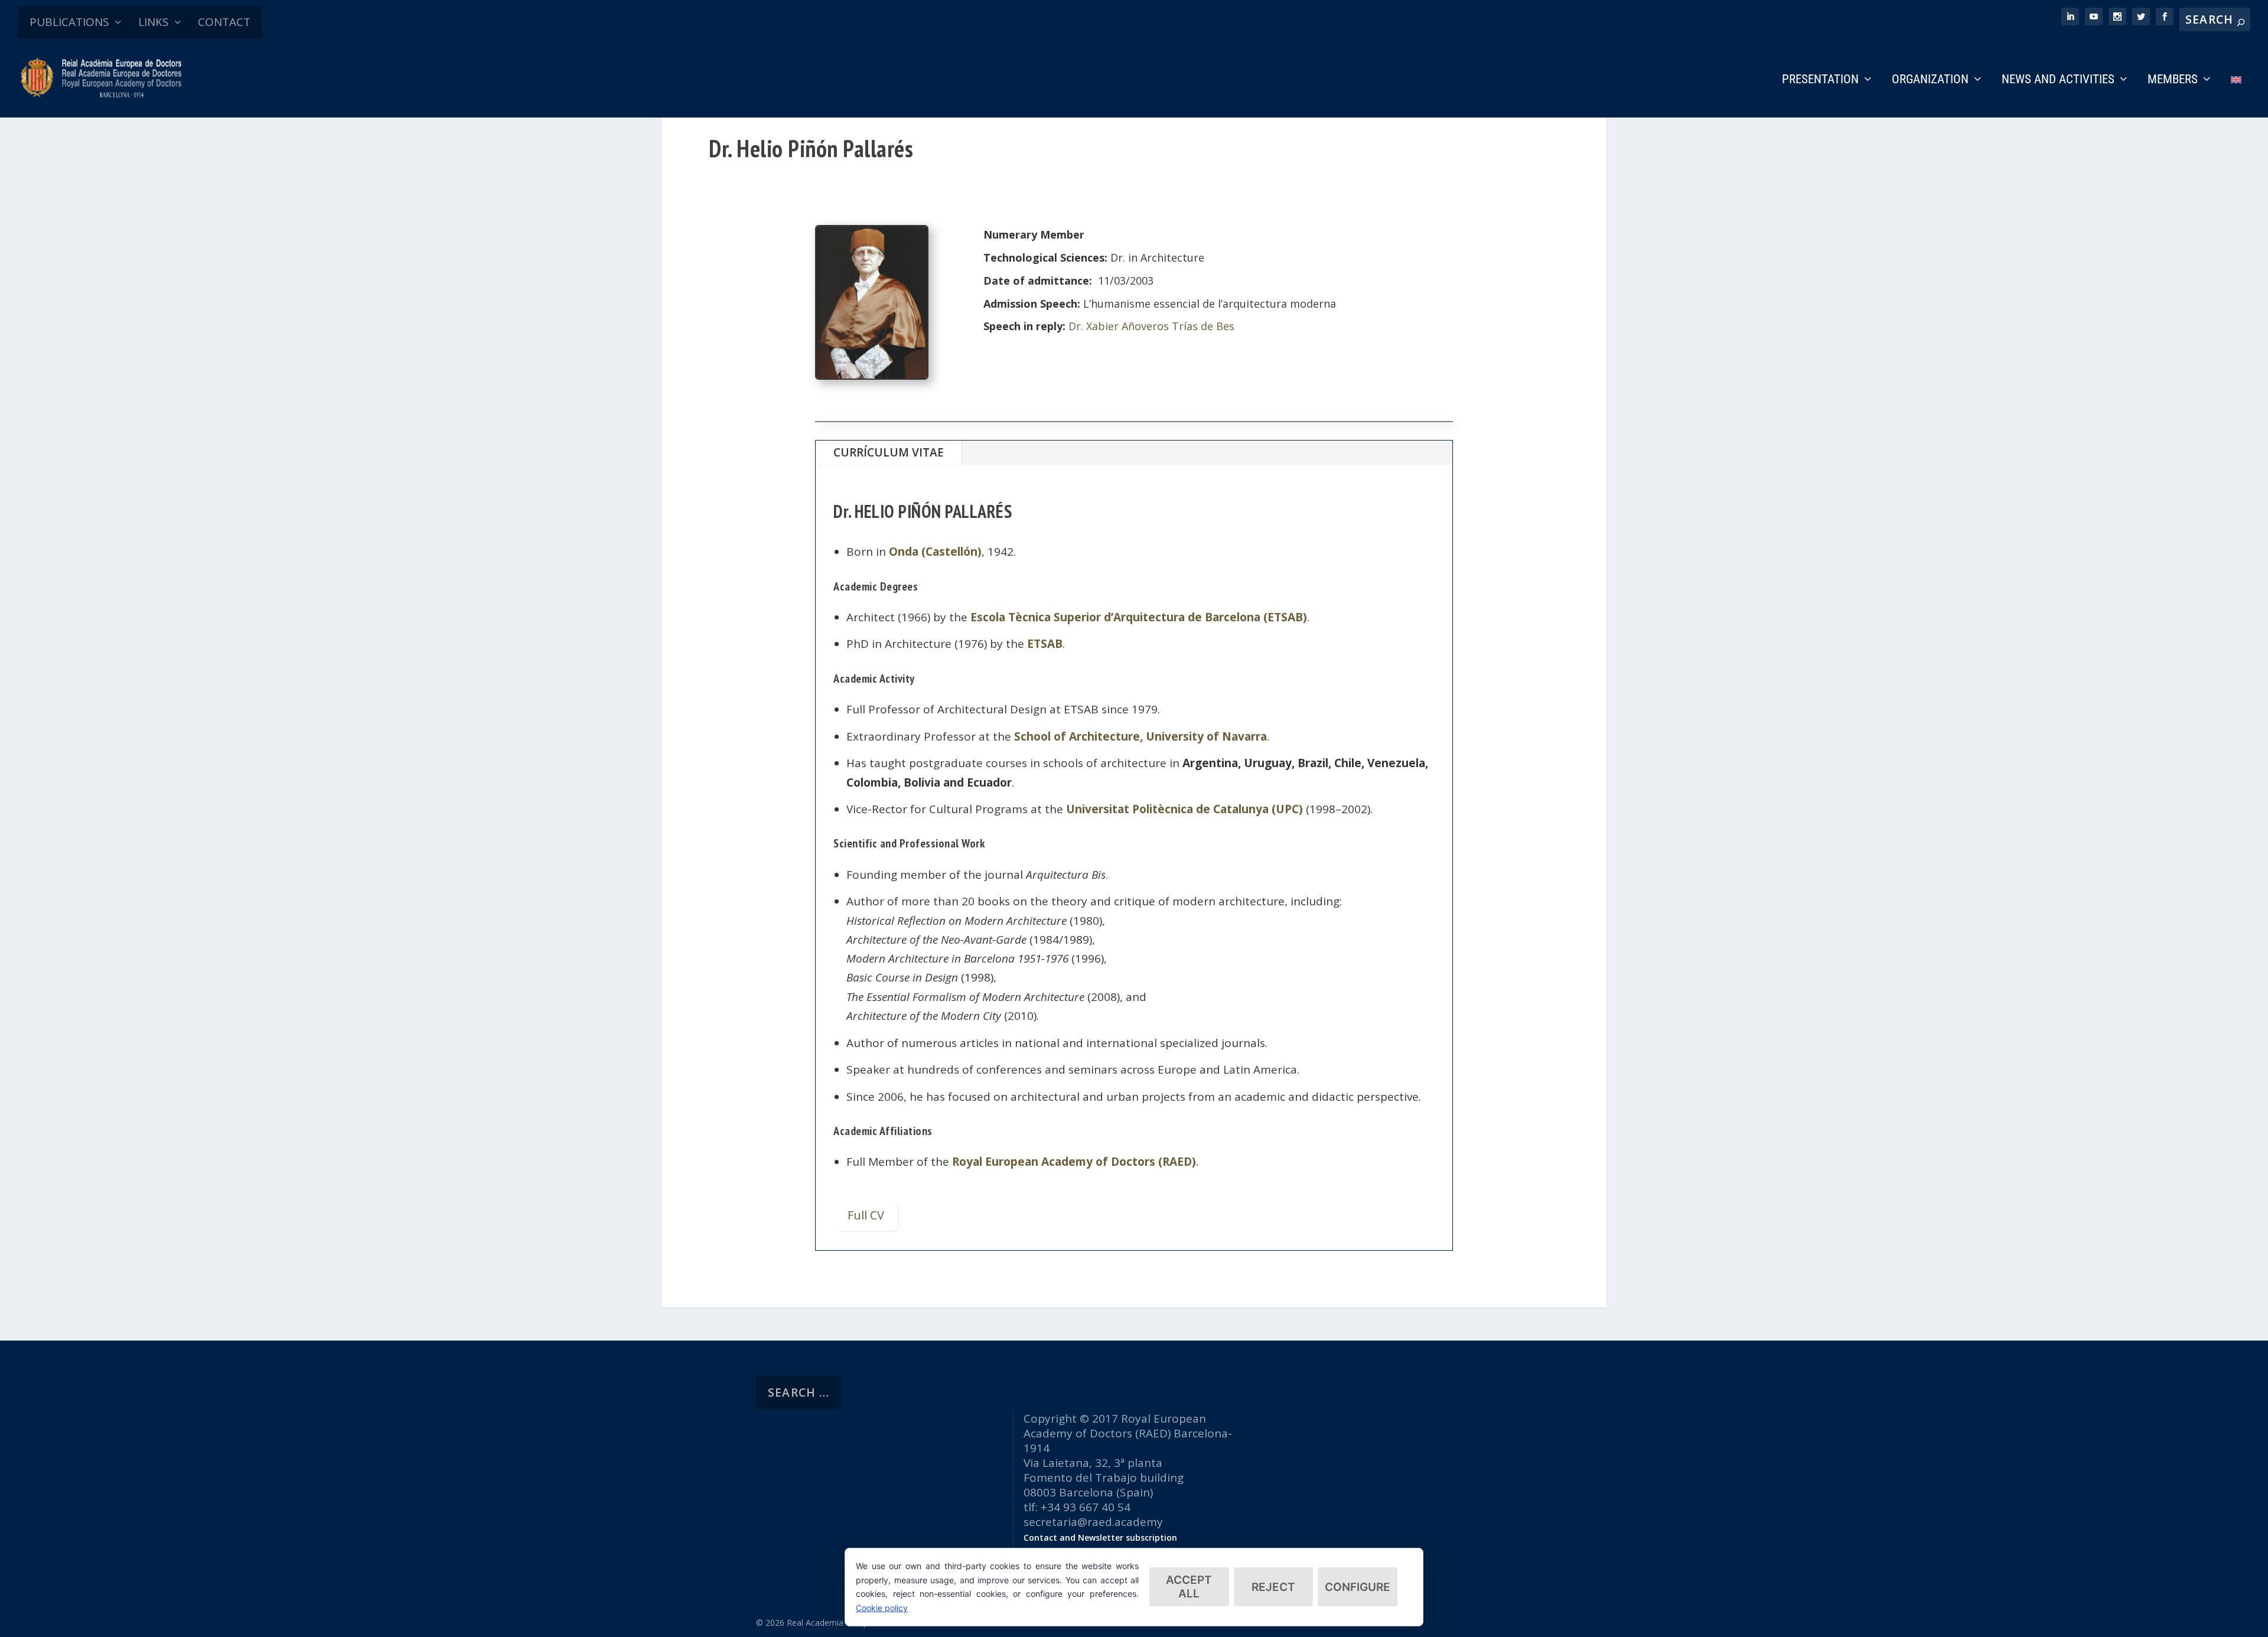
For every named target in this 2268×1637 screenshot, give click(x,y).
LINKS (154, 22)
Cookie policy (882, 1608)
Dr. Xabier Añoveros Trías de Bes (1151, 326)
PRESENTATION (1820, 80)
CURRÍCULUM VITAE (889, 452)
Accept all (1189, 1587)
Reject (1273, 1587)
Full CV (866, 1215)
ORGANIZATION (1930, 80)
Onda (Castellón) (935, 552)
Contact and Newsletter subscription (1100, 1537)
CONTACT (224, 22)
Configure (1358, 1587)
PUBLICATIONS (69, 22)
